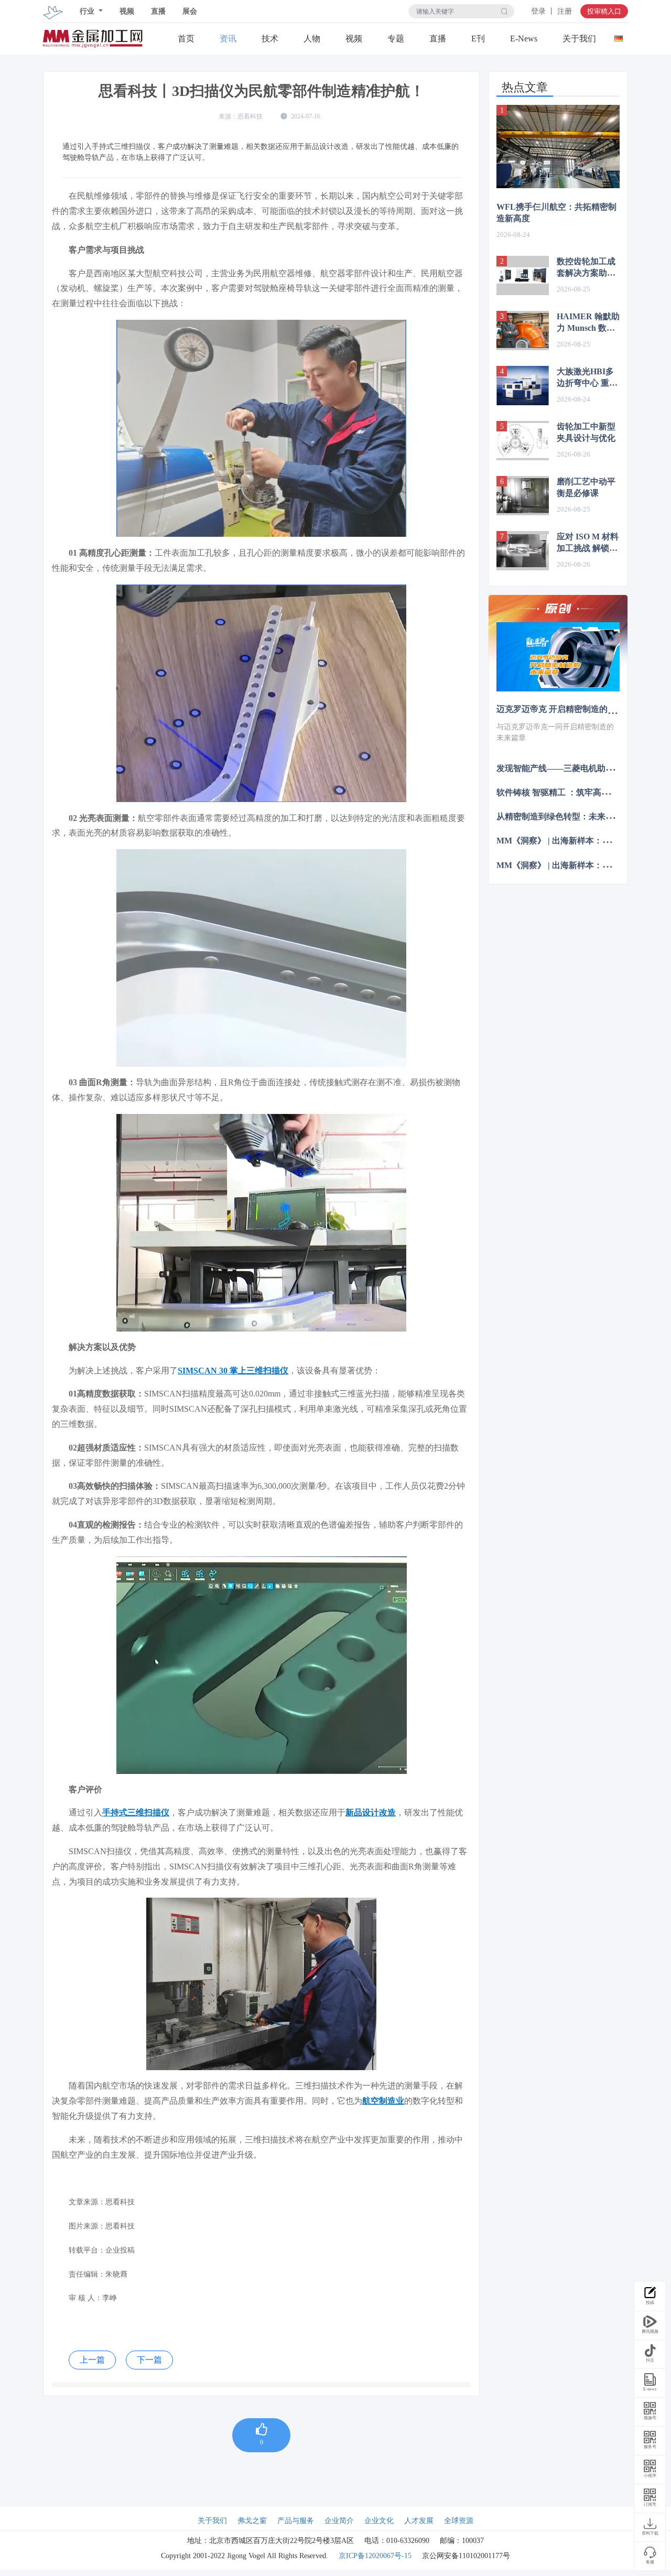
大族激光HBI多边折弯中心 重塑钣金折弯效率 (587, 378)
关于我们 (579, 39)
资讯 (228, 39)
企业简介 (339, 2521)
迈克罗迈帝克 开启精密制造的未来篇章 (569, 709)
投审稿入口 (604, 11)
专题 (396, 39)
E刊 (478, 39)
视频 (127, 11)
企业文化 (379, 2521)
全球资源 (459, 2521)
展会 (190, 11)
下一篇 (149, 2360)
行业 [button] (88, 11)
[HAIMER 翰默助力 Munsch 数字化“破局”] (523, 331)
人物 (312, 39)
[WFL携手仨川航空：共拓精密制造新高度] (558, 147)
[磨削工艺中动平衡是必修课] (523, 496)
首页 (186, 39)
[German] (618, 36)
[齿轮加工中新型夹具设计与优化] (523, 441)
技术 (270, 39)
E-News (524, 39)
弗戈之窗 (252, 2521)
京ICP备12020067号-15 (375, 2556)
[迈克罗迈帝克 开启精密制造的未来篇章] (558, 657)
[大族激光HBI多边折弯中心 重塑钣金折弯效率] (523, 386)
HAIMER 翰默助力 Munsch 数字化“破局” (588, 323)
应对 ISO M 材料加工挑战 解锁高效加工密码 (588, 543)
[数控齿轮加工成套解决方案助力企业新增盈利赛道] (523, 275)
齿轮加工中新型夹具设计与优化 (586, 432)
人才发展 (419, 2521)
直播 (158, 11)
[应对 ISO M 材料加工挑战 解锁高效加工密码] (523, 551)
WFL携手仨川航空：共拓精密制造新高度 (556, 213)
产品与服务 (296, 2521)
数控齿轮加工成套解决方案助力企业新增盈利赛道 (586, 268)
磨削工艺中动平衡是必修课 (586, 487)
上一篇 (92, 2360)
